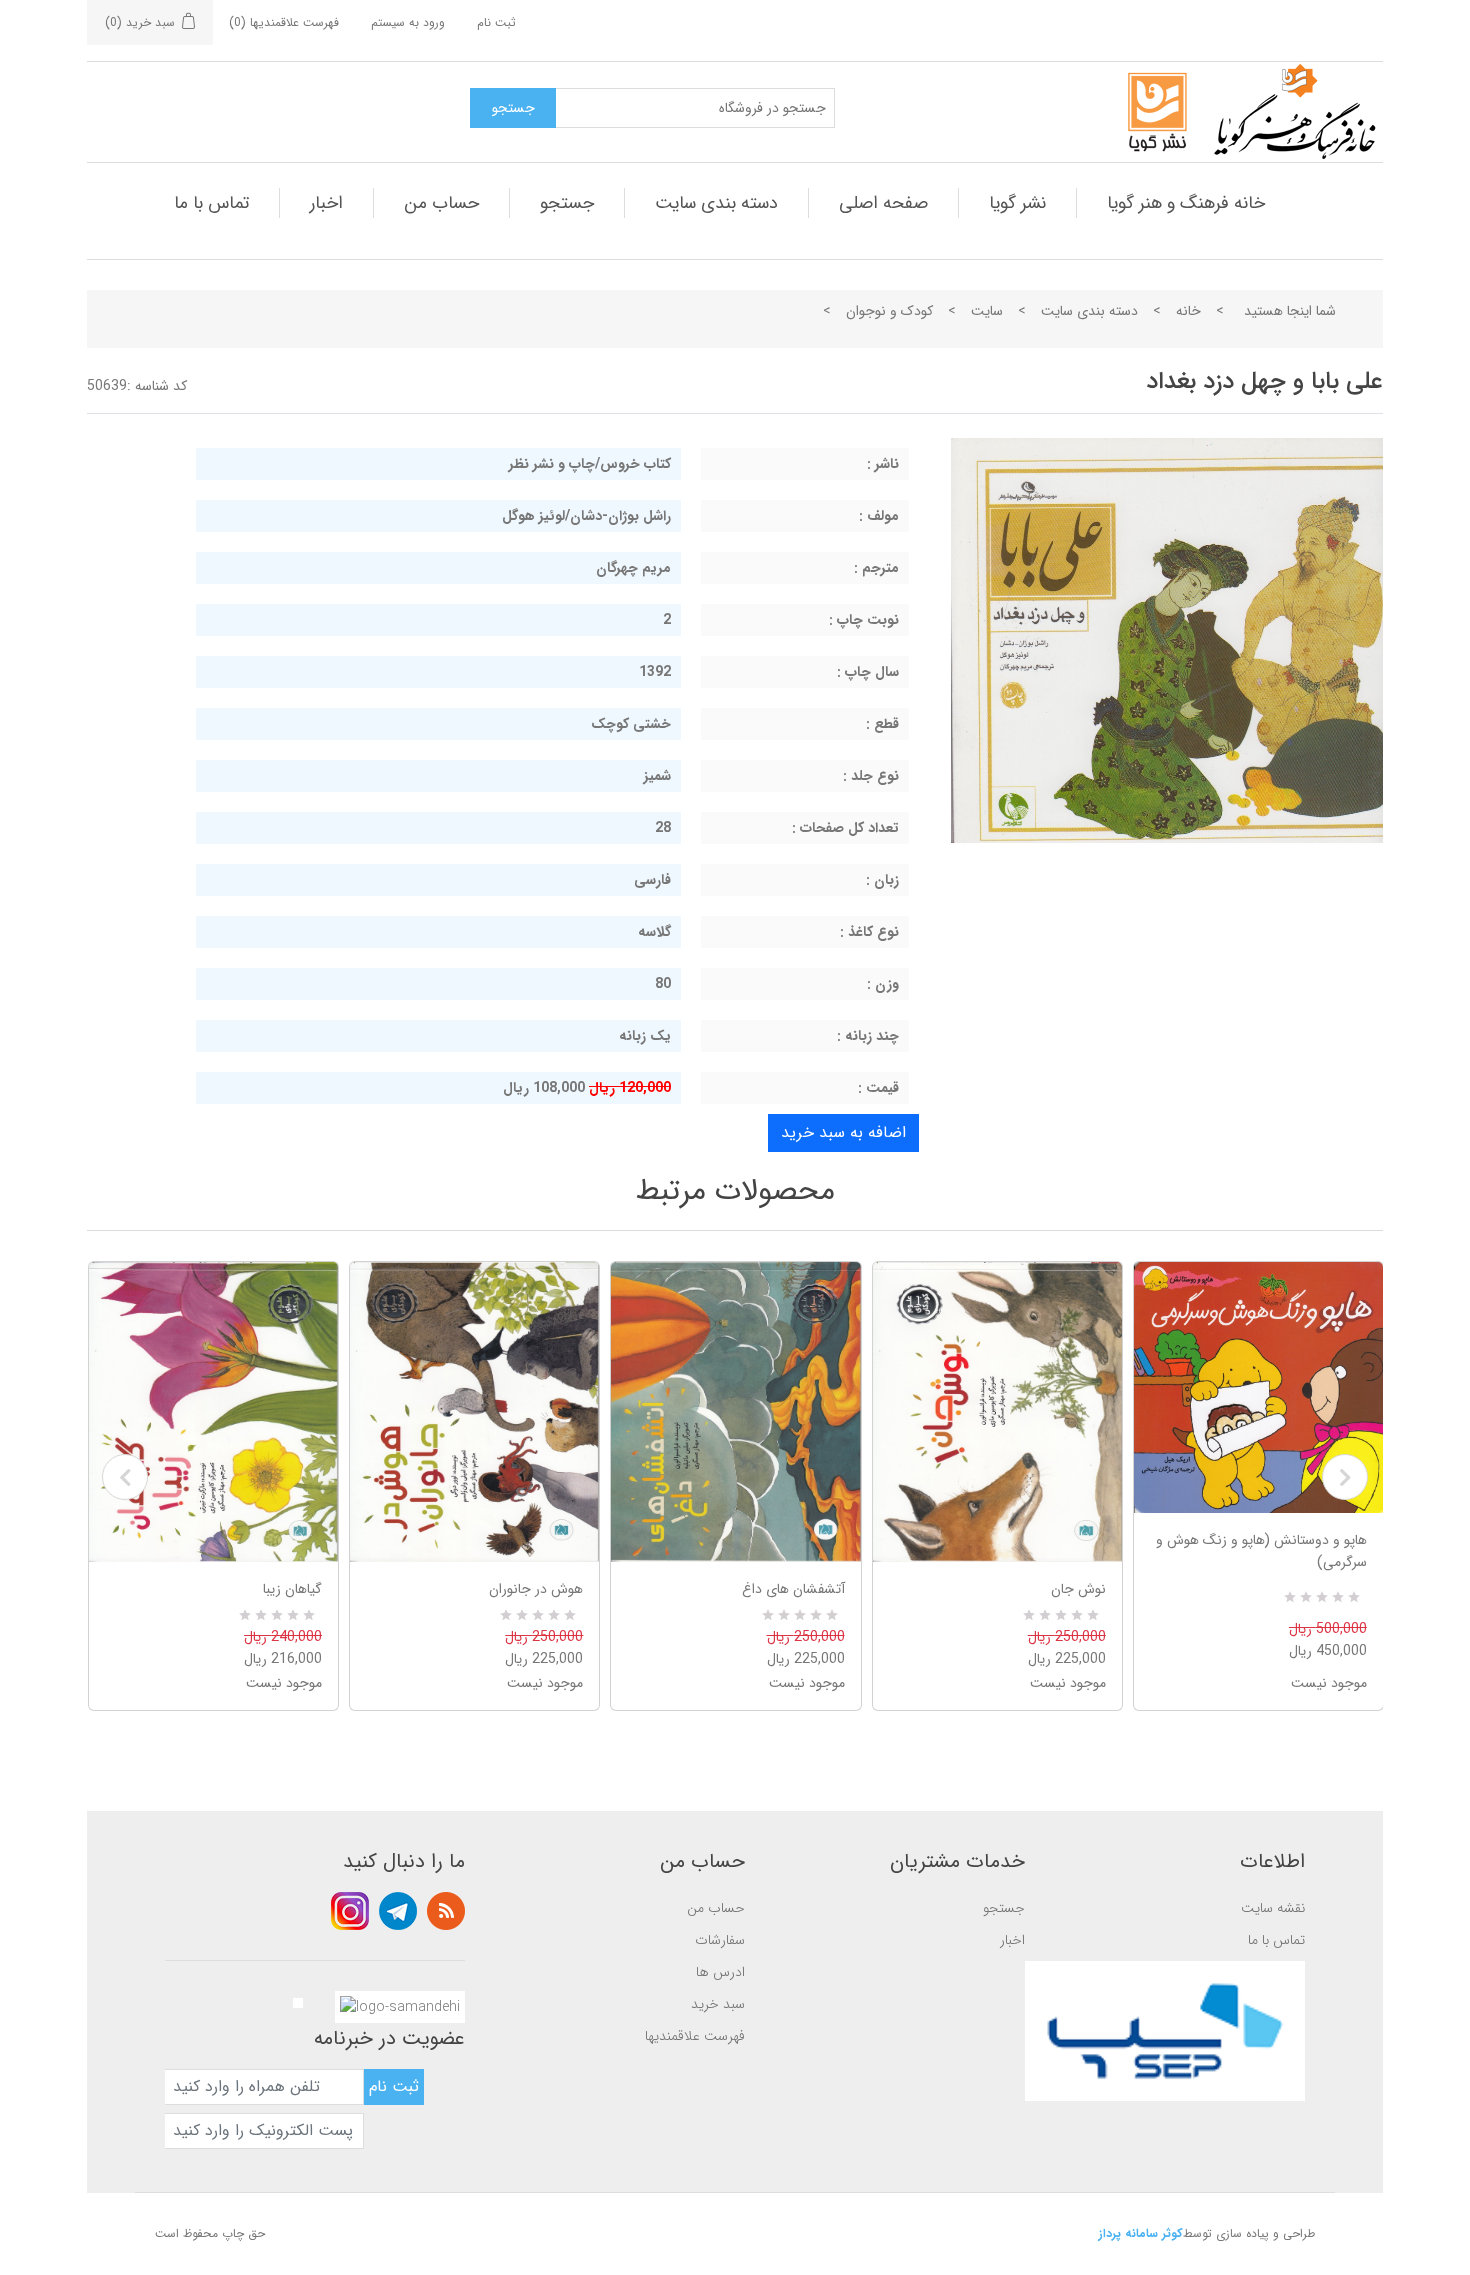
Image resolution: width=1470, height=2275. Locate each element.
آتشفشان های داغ (793, 1589)
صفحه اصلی (883, 203)
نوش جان (1078, 1589)
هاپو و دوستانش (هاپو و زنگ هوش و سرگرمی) (1261, 1551)
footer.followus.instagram (350, 1911)
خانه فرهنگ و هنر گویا (1186, 203)
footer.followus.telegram (398, 1911)
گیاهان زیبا (292, 1589)
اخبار (326, 203)
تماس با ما (211, 203)
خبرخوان (446, 1911)
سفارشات (720, 1940)
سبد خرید (718, 2004)
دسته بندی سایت (716, 203)
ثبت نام (496, 22)
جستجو (567, 203)
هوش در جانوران (536, 1589)
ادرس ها (720, 1972)
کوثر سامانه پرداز (1141, 2233)
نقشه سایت (1273, 1908)
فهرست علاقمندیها (695, 2036)
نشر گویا (1017, 203)
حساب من (441, 203)
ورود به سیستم (408, 22)
